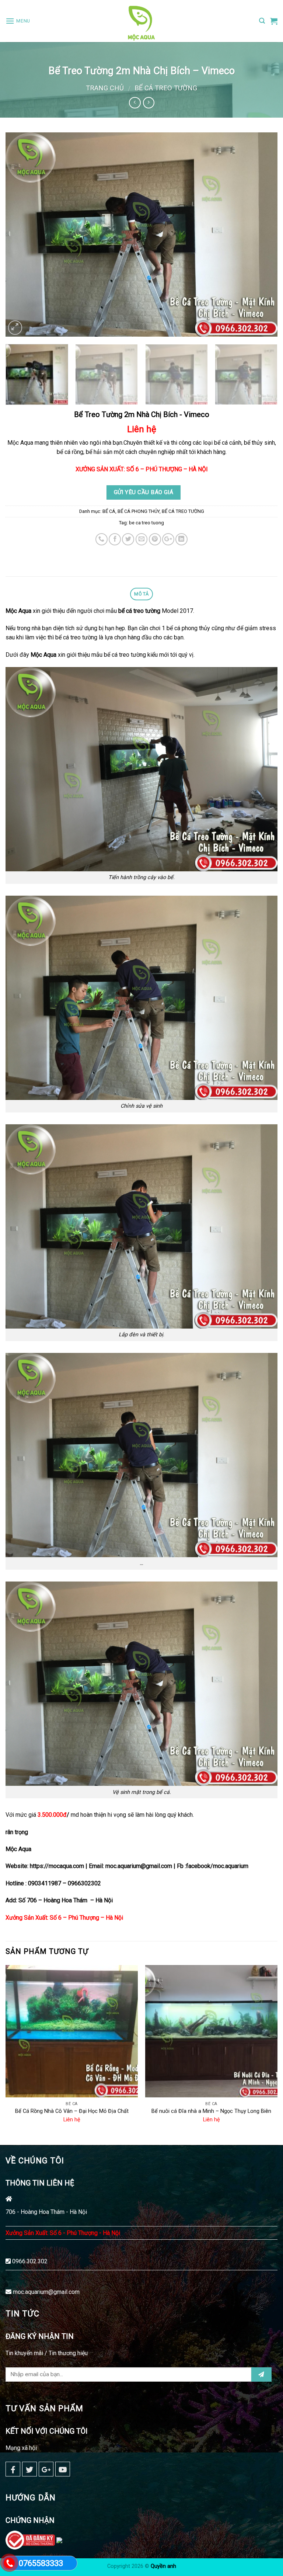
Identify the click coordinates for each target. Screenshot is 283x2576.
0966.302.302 (30, 2261)
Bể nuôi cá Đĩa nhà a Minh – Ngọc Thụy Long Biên (211, 2111)
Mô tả (141, 594)
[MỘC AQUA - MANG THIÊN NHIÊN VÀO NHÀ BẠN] (141, 21)
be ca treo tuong (146, 523)
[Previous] (20, 235)
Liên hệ (142, 429)
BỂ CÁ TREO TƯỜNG (166, 88)
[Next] (263, 235)
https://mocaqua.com (58, 1866)
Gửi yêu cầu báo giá (144, 492)
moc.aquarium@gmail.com (46, 2292)
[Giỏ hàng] (274, 21)
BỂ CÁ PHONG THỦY (139, 511)
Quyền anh (163, 2566)
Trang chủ (105, 88)
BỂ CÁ (109, 511)
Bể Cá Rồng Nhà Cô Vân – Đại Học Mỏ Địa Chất (72, 2111)
